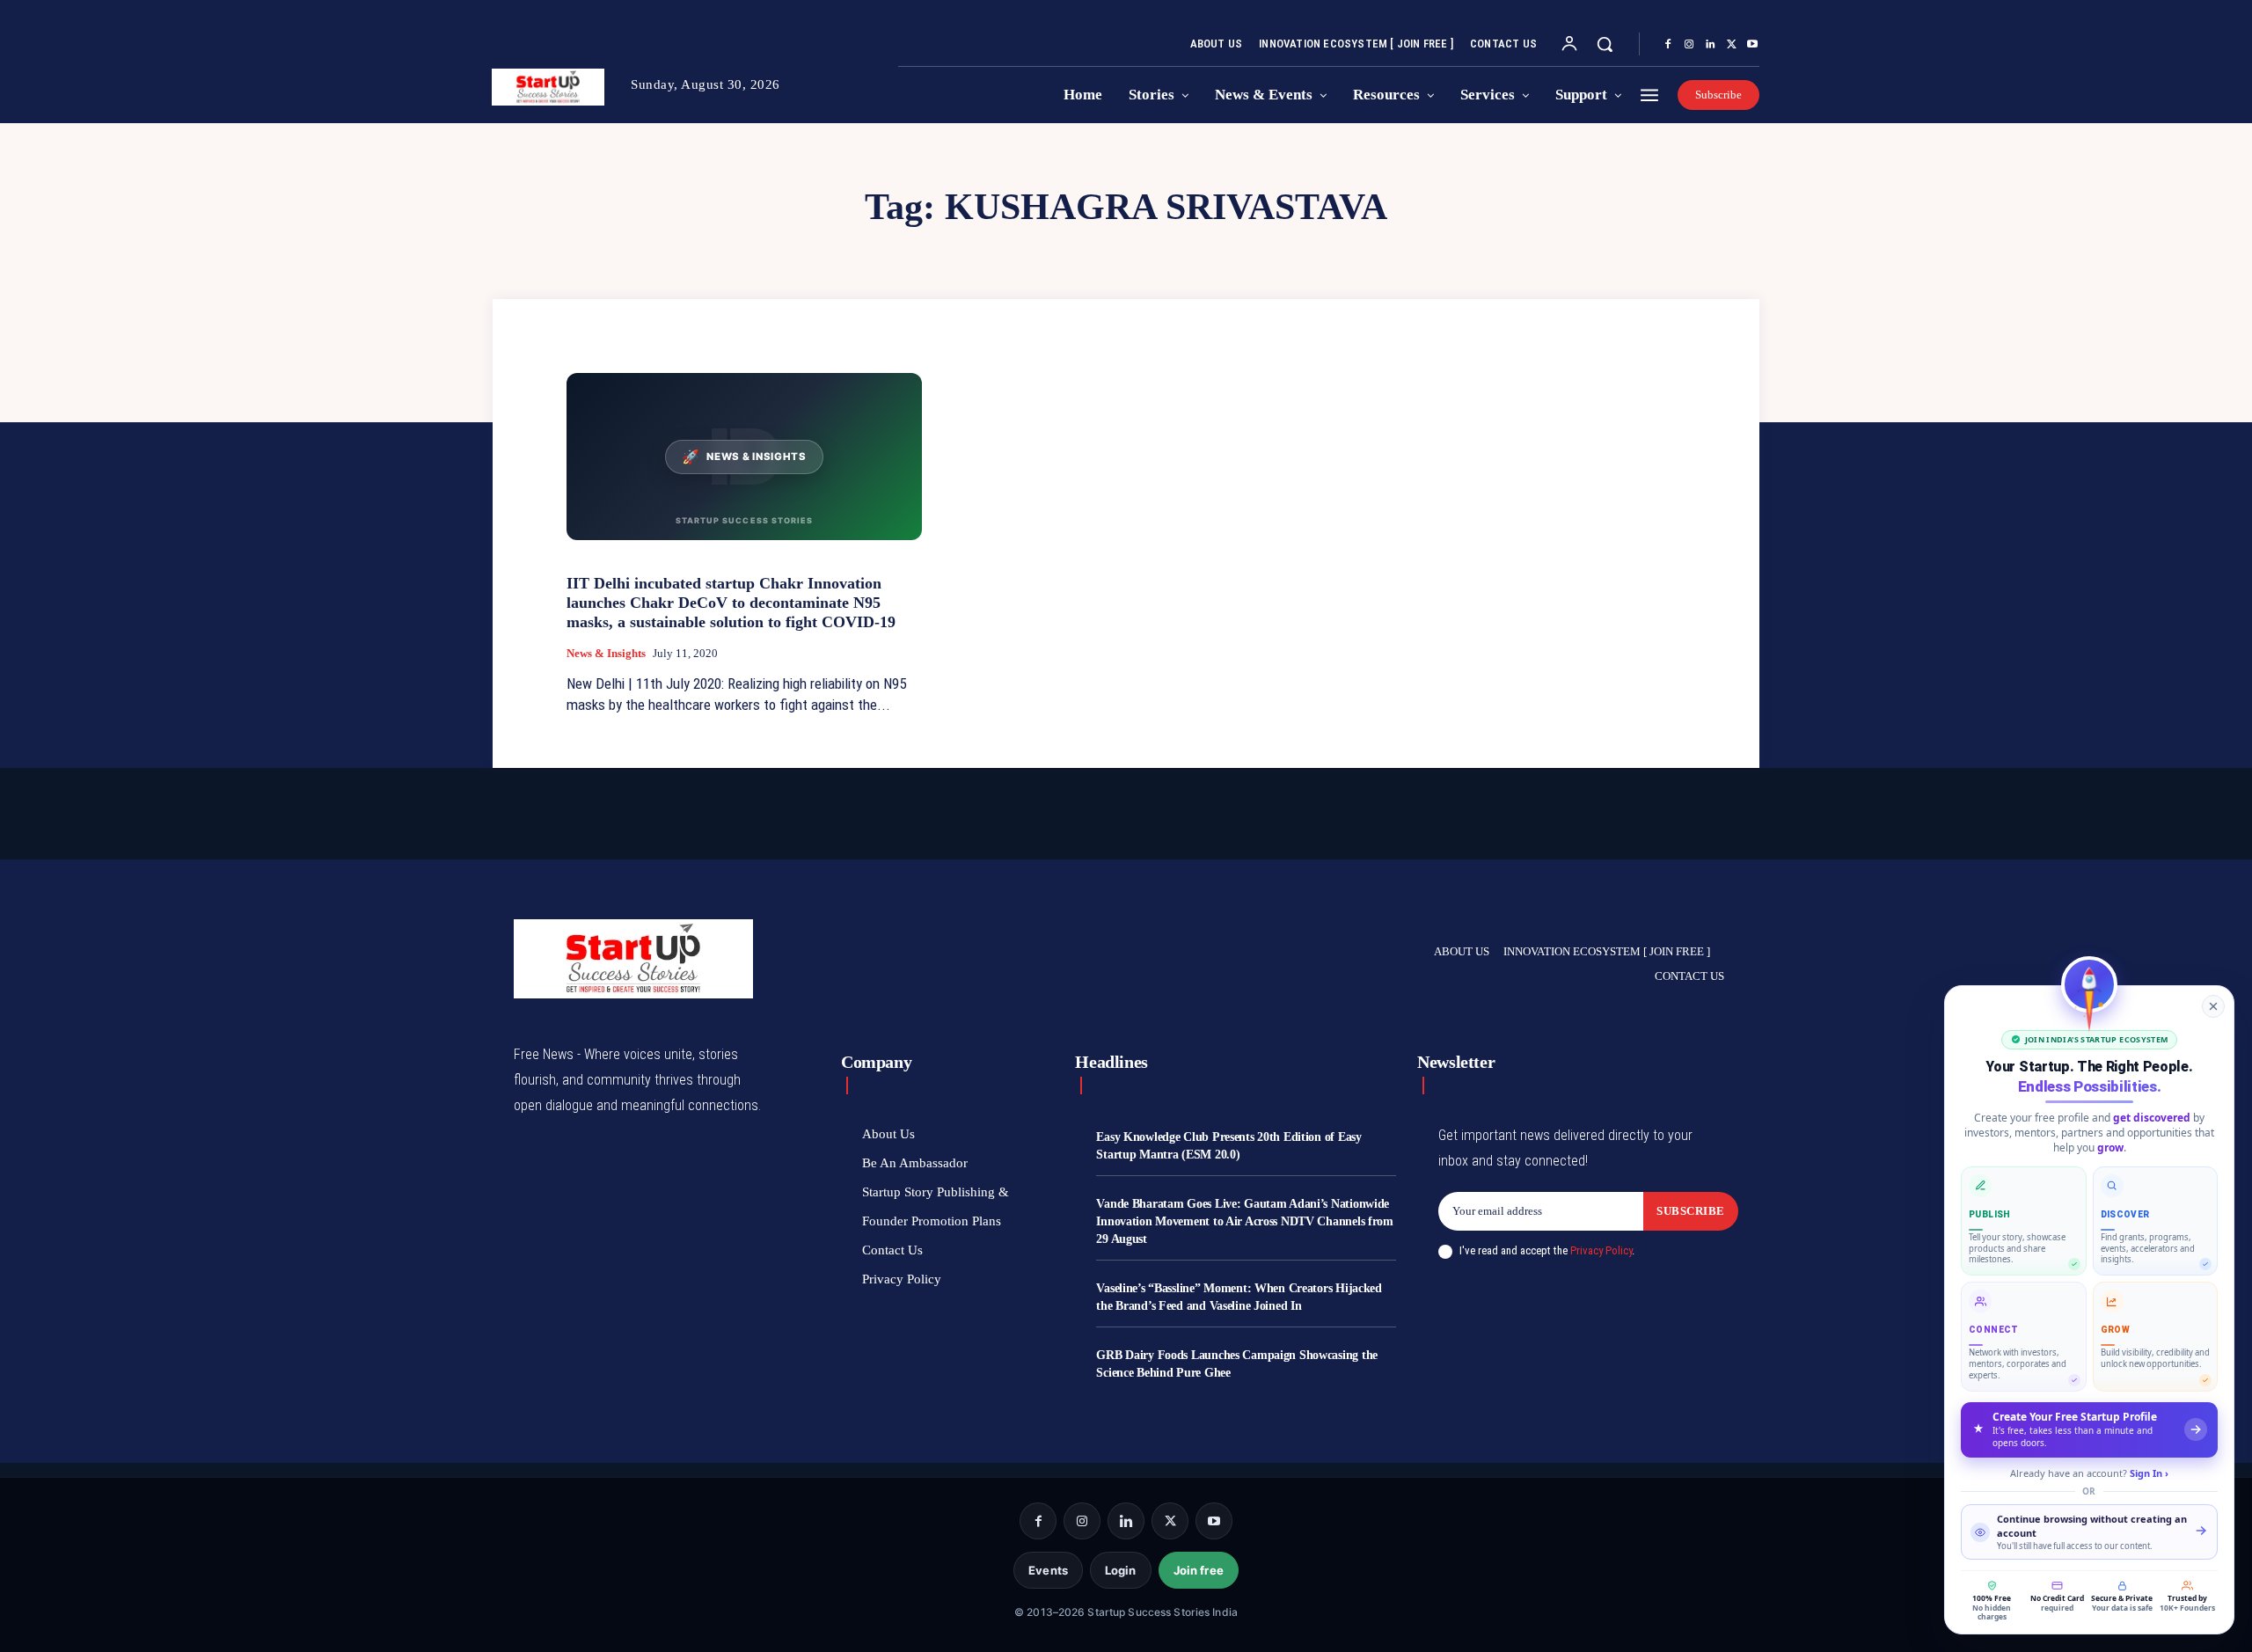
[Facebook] (1668, 45)
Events (1048, 1570)
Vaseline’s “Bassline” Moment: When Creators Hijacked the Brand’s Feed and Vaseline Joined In (1239, 1297)
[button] (1605, 44)
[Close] (2213, 1006)
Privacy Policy (1601, 1250)
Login (1121, 1570)
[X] (1731, 45)
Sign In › (2149, 1473)
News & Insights (606, 653)
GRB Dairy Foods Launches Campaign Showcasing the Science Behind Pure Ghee (1237, 1364)
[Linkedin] (1710, 45)
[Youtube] (1752, 45)
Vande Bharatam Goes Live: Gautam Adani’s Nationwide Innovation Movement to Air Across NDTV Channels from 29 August (1244, 1221)
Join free (1199, 1570)
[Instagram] (1689, 45)
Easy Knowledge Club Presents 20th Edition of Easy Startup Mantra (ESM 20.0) (1228, 1146)
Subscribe (1691, 1211)
